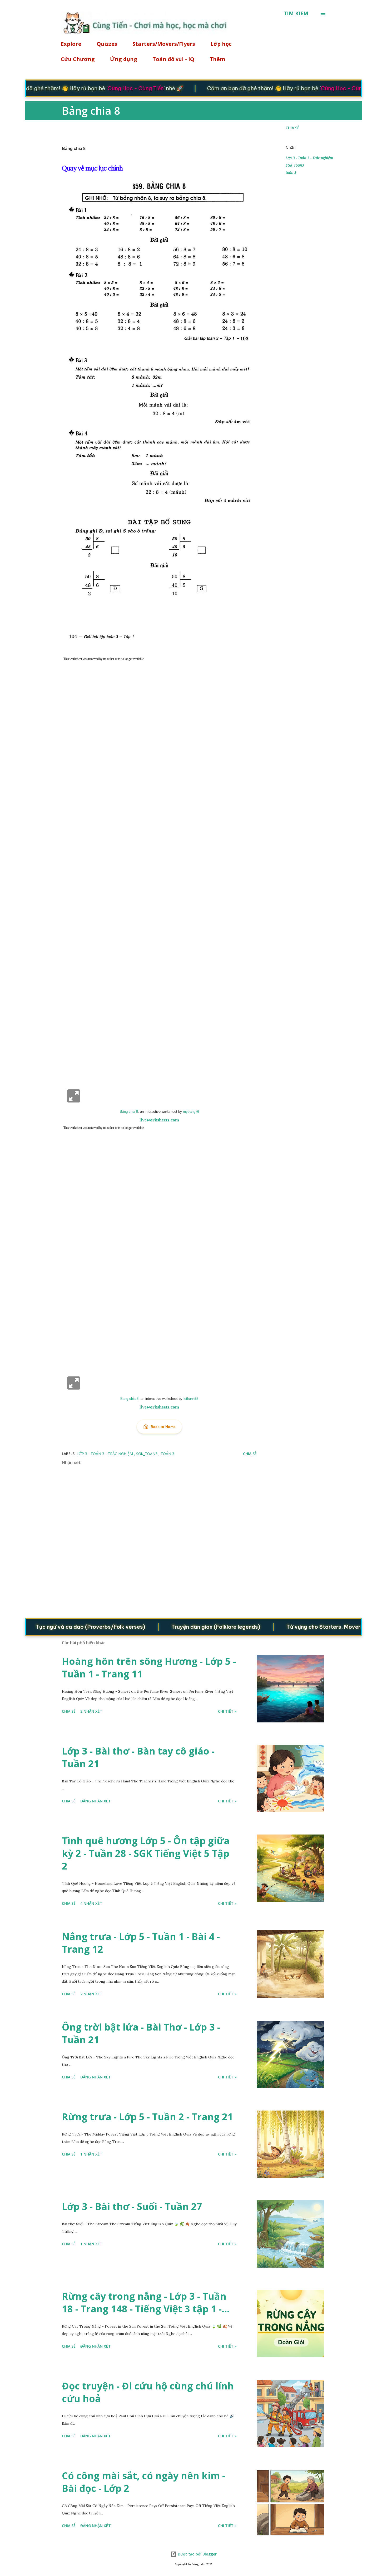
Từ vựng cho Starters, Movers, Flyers (302, 1627)
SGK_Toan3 (295, 165)
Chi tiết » (227, 1711)
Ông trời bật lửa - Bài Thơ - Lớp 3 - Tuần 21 (141, 2033)
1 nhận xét (91, 2154)
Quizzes (107, 44)
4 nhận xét (91, 1903)
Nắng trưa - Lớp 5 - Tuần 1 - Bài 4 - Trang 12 (141, 1943)
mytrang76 (191, 1112)
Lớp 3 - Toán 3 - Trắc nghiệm (309, 158)
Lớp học (221, 44)
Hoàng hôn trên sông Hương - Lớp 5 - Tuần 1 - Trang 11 (149, 1668)
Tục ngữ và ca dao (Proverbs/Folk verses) (59, 1627)
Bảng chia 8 (129, 1112)
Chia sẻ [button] (292, 128)
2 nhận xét (91, 1711)
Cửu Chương (78, 59)
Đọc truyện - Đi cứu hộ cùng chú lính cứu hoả (148, 2392)
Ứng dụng (124, 59)
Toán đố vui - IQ (173, 59)
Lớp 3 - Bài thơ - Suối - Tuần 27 (132, 2206)
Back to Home (163, 1427)
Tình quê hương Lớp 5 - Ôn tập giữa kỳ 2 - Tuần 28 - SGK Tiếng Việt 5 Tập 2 (146, 1853)
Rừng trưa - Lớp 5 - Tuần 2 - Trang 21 (147, 2117)
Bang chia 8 (129, 1399)
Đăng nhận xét (96, 1801)
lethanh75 (191, 1399)
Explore (71, 44)
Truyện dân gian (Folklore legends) (184, 1627)
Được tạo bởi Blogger (197, 2554)
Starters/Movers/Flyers (164, 44)
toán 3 (291, 172)
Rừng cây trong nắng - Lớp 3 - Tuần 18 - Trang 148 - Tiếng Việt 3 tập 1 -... (146, 2302)
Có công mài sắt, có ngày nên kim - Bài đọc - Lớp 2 (143, 2482)
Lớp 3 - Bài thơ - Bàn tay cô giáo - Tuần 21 (138, 1757)
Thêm (217, 59)
